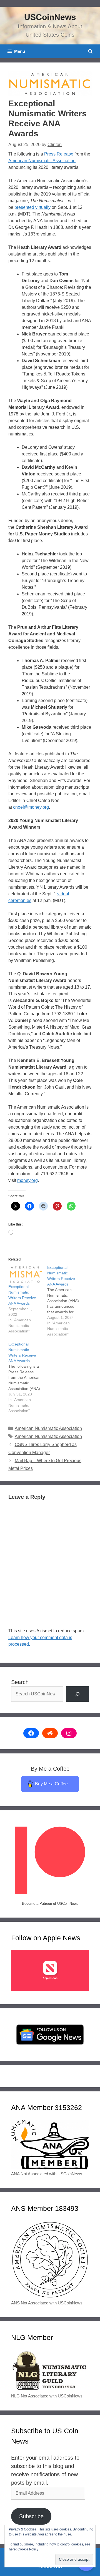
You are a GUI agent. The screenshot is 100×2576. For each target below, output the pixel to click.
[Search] (77, 1694)
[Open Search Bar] (90, 51)
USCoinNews (50, 17)
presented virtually (32, 207)
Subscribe (31, 2516)
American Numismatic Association (42, 161)
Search (20, 1682)
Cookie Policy (28, 2549)
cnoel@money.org (31, 807)
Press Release (59, 154)
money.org (27, 1180)
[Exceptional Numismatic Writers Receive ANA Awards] (25, 1274)
